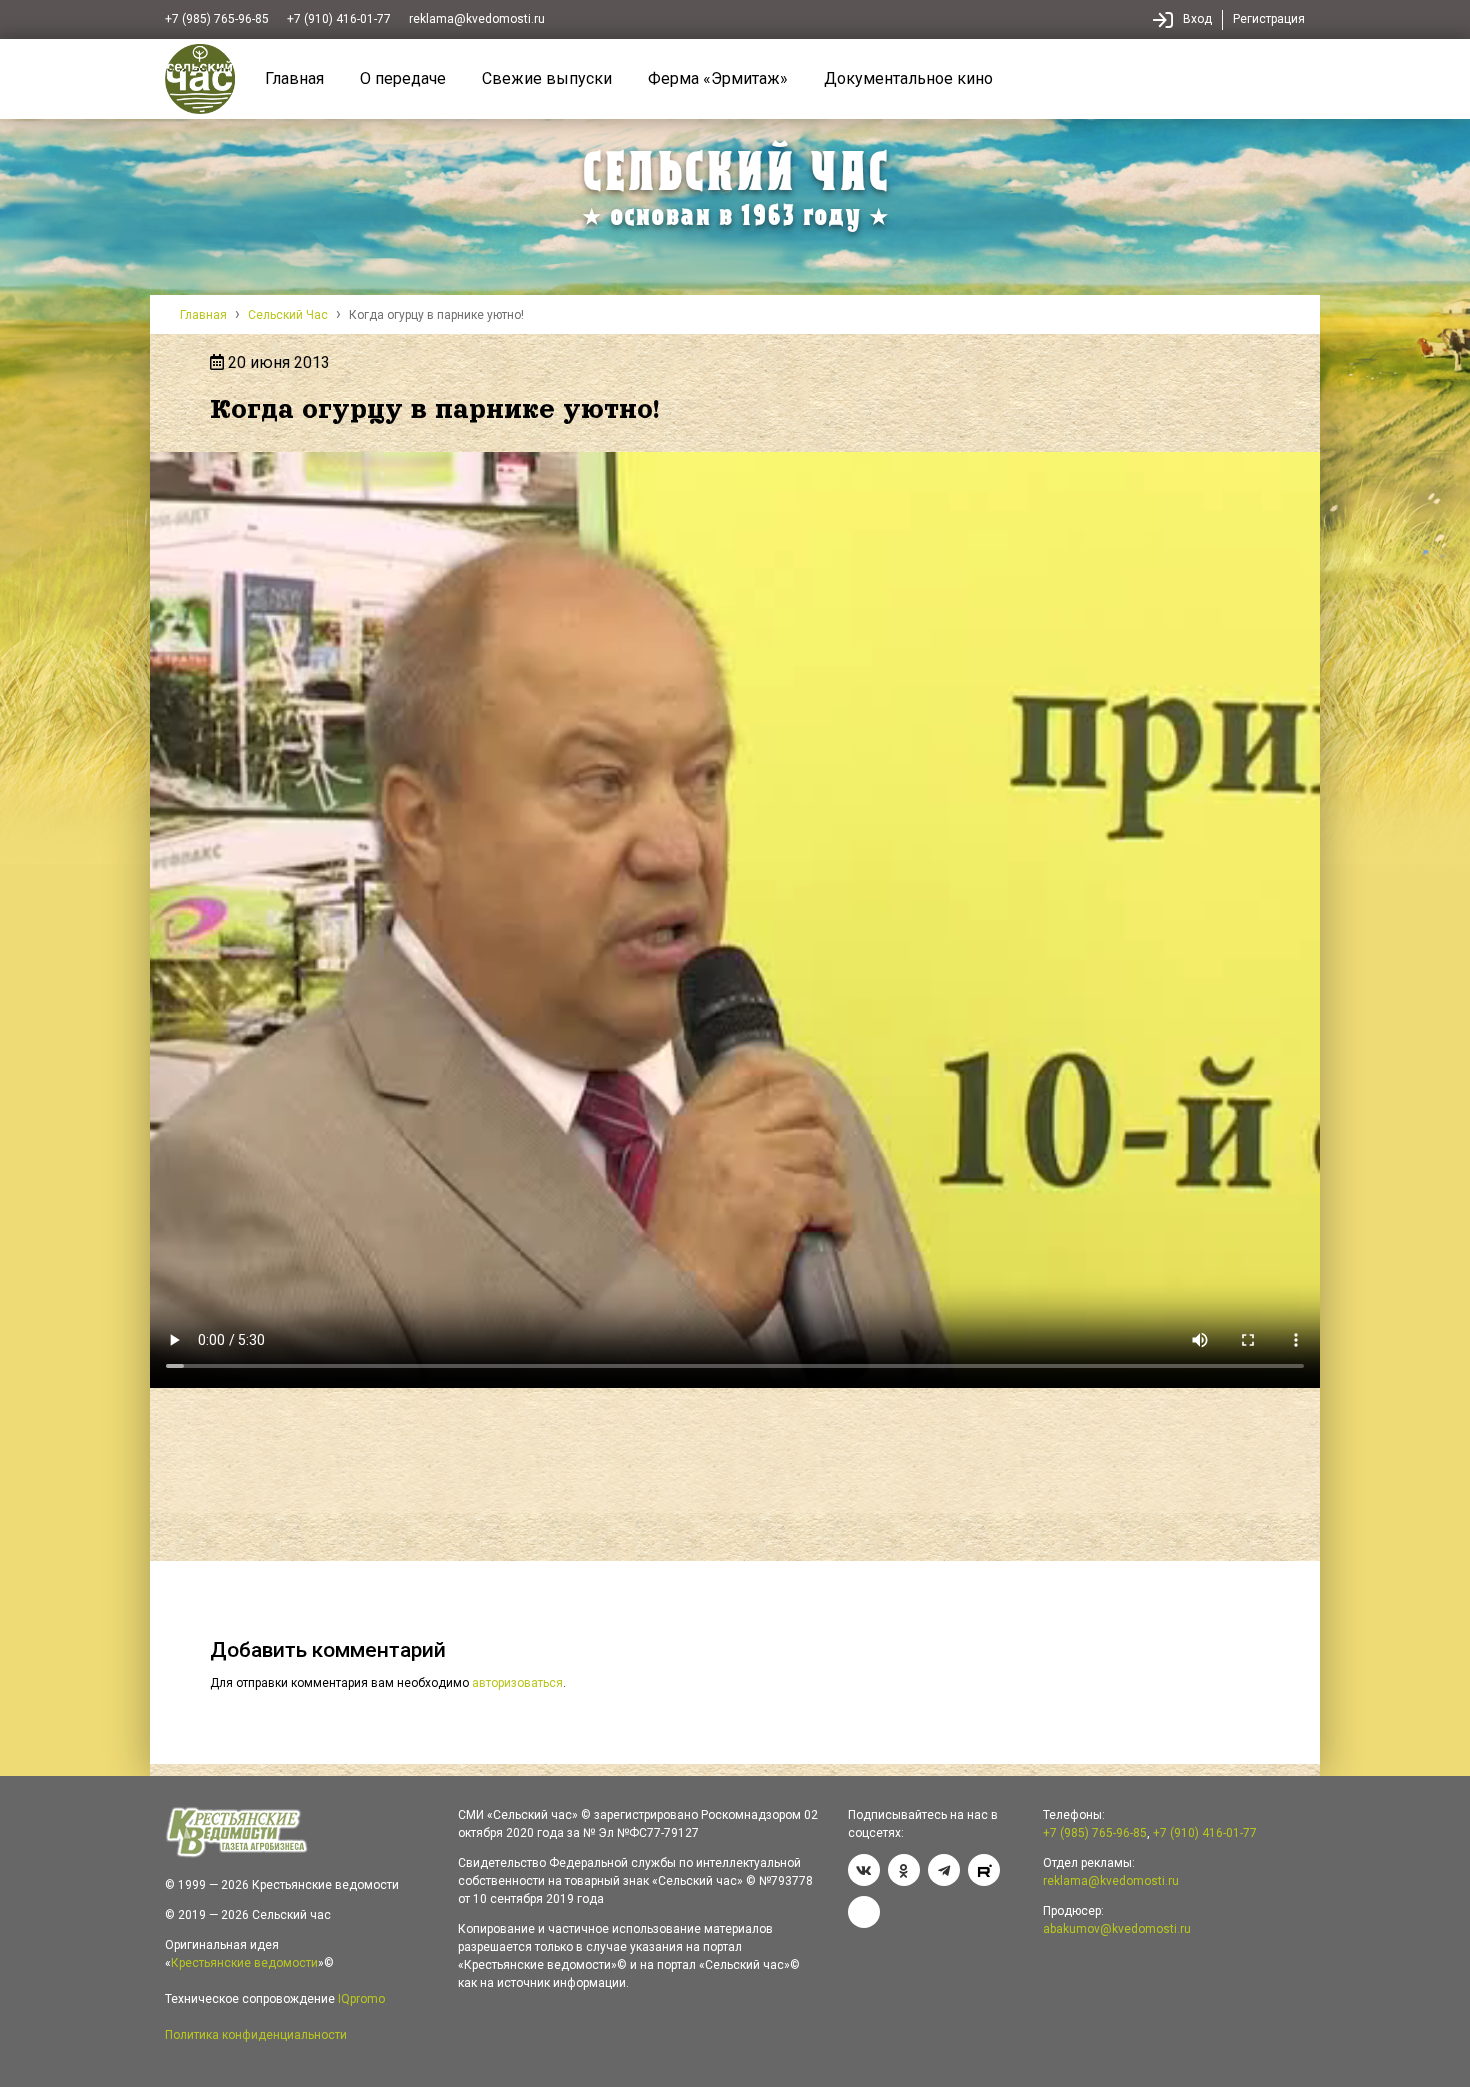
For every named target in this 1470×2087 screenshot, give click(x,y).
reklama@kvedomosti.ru (477, 19)
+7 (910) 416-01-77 (339, 19)
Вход (1197, 19)
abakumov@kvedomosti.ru (1117, 1929)
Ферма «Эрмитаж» (718, 78)
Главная (294, 78)
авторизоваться (517, 1683)
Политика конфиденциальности (256, 2035)
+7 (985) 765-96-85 (217, 19)
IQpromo (361, 1999)
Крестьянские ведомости (244, 1963)
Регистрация (1269, 19)
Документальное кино (908, 78)
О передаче (403, 78)
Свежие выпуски (547, 78)
